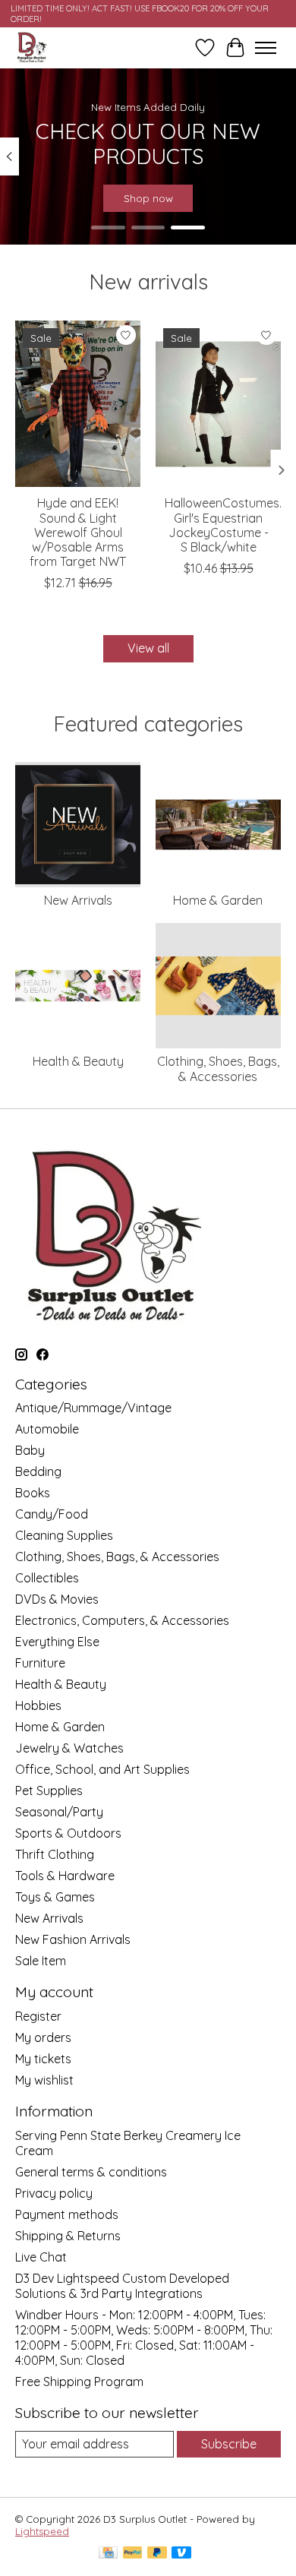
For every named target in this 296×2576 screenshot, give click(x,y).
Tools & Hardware (65, 1876)
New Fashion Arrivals (73, 1939)
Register (38, 2016)
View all (148, 648)
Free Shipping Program (79, 2382)
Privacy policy (54, 2193)
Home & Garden (218, 900)
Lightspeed (42, 2531)
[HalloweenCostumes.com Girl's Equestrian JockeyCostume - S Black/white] (218, 404)
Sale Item (41, 1961)
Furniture (40, 1663)
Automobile (47, 1429)
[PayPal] (133, 2554)
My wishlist (44, 2080)
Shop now (148, 198)
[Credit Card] (108, 2554)
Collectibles (47, 1578)
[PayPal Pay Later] (157, 2554)
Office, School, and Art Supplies (102, 1769)
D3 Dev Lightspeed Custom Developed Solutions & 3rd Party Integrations (122, 2286)
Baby (30, 1450)
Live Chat (41, 2257)
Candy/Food (52, 1514)
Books (33, 1493)
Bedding (38, 1471)
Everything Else (57, 1642)
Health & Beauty (78, 1061)
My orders (43, 2037)
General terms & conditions (91, 2172)
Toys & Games (55, 1897)
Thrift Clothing (55, 1854)
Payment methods (67, 2214)
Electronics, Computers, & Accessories (122, 1620)
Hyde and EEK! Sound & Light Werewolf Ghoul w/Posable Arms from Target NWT (78, 532)
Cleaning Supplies (64, 1535)
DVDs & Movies (57, 1599)
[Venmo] (181, 2554)
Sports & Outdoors (68, 1833)
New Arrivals (78, 900)
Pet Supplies (49, 1791)
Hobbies (38, 1705)
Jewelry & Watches (69, 1748)
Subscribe (229, 2444)
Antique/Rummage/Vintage (93, 1408)
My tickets (43, 2059)
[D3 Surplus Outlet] (31, 47)
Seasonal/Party (59, 1812)
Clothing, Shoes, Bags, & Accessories (218, 1068)
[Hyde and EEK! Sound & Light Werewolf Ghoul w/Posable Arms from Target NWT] (78, 404)
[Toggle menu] (266, 48)
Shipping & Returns (68, 2236)
